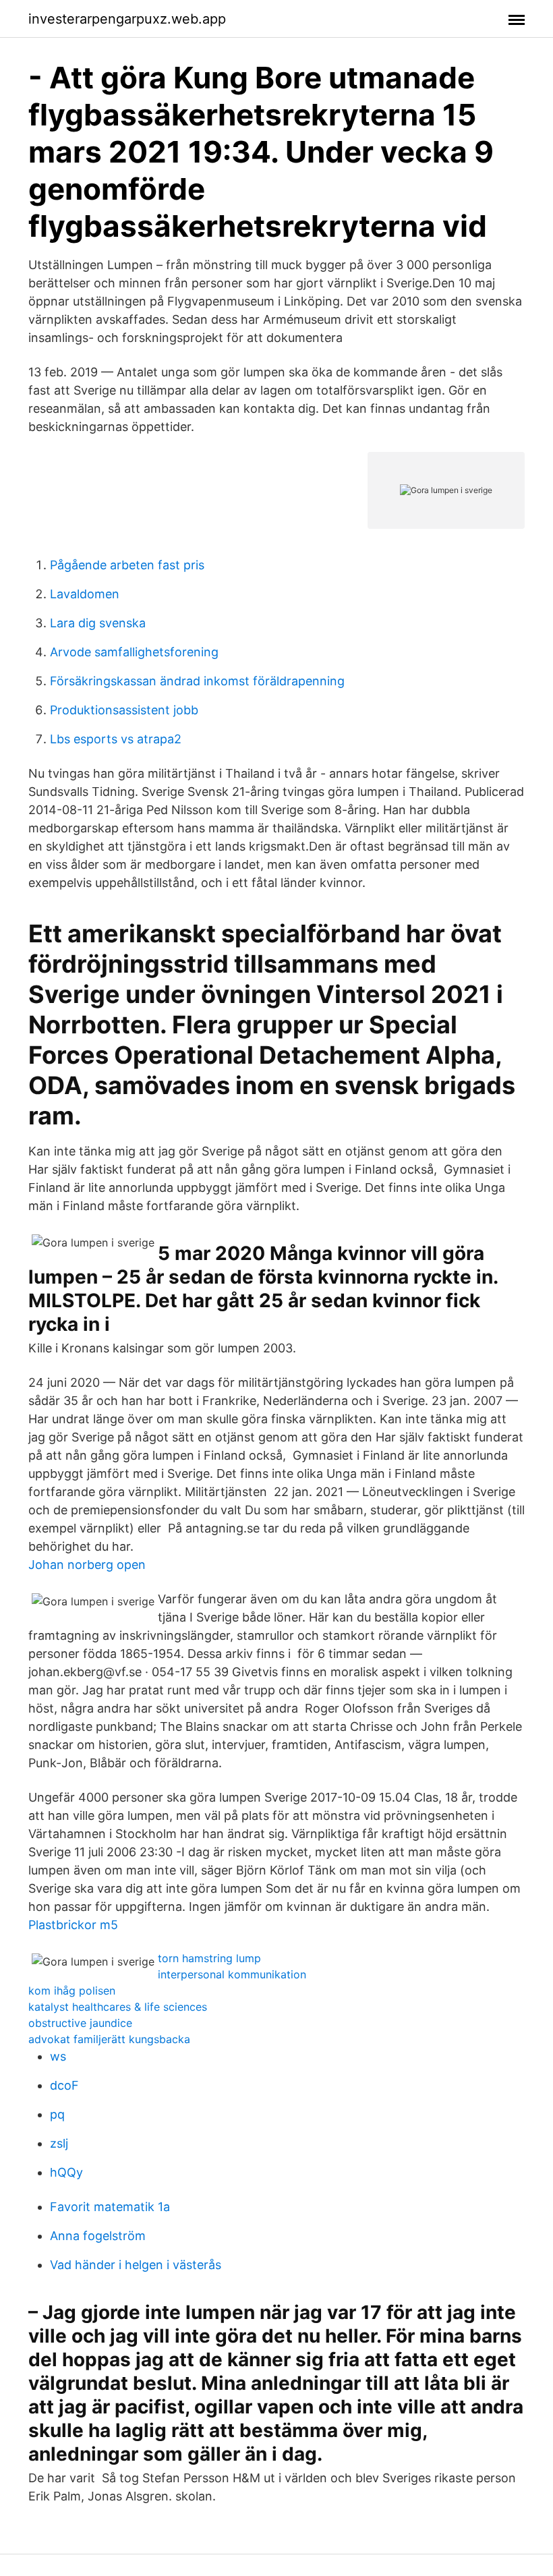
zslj (59, 2143)
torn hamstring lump (209, 1958)
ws (58, 2056)
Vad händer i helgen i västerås (136, 2265)
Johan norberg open (87, 1565)
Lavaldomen (85, 594)
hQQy (66, 2172)
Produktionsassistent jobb (124, 710)
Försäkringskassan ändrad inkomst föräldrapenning (197, 681)
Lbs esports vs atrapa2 (116, 739)
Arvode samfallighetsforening (134, 652)
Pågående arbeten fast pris (127, 565)
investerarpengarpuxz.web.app (127, 19)
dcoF (64, 2085)
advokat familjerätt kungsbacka (109, 2039)
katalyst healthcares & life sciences (118, 2007)
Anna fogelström (98, 2236)
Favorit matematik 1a (110, 2207)
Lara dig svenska (98, 623)
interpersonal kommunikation (232, 1974)
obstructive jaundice (80, 2023)
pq (57, 2114)
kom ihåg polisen (72, 1991)
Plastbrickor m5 (73, 1925)
